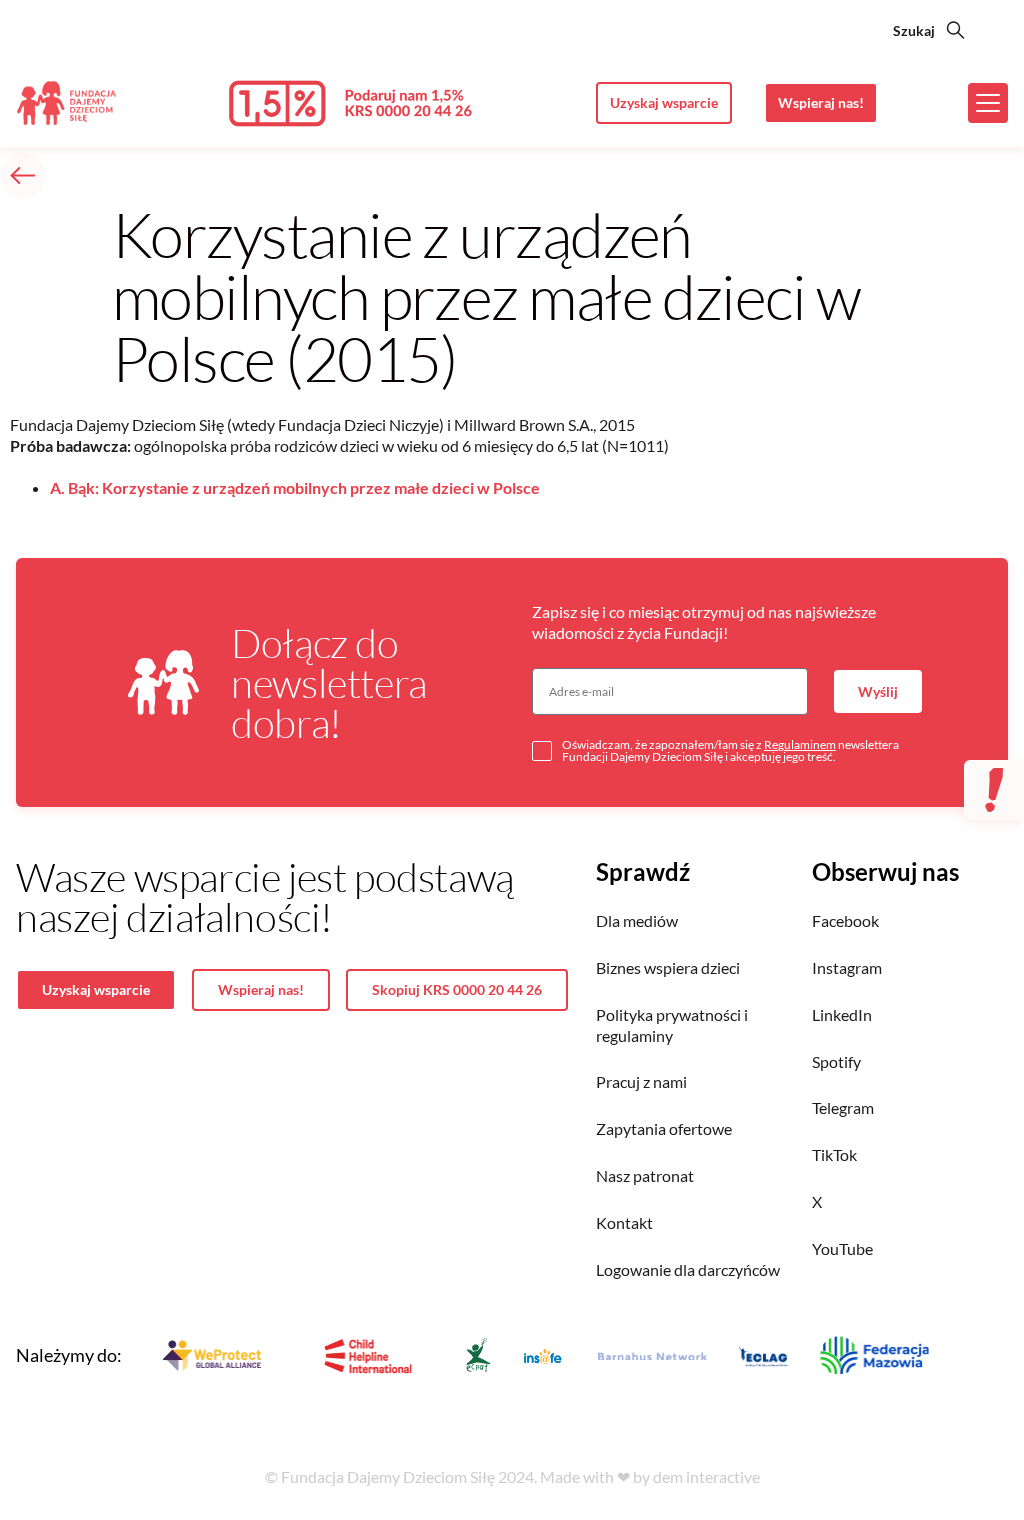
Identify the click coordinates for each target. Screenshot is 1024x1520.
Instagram (847, 967)
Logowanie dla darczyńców (688, 1269)
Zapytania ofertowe (664, 1128)
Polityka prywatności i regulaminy (672, 1025)
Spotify (836, 1061)
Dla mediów (637, 920)
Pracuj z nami (641, 1081)
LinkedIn (842, 1014)
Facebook (845, 920)
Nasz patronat (645, 1175)
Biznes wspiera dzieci (668, 967)
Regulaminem (800, 744)
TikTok (834, 1154)
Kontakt (624, 1222)
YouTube (842, 1248)
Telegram (843, 1107)
